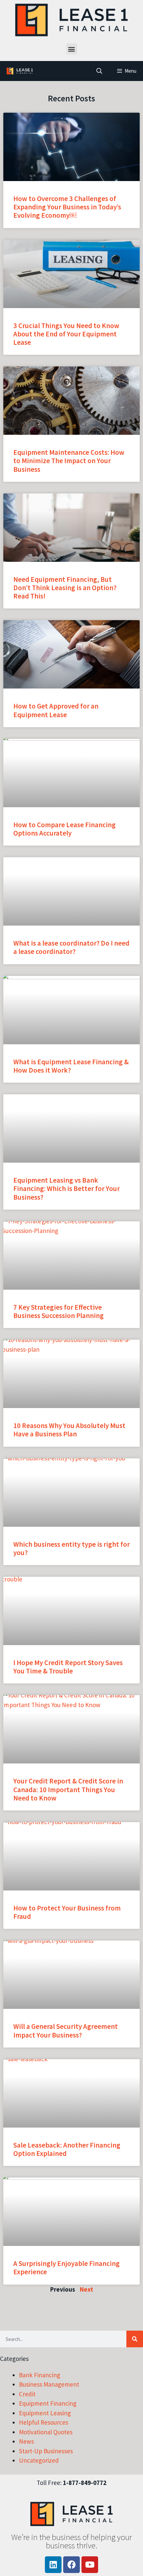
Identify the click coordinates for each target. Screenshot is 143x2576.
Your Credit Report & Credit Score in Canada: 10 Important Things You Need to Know (68, 1789)
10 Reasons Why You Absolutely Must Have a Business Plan (69, 1430)
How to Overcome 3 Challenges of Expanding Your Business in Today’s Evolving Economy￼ (67, 207)
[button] (72, 49)
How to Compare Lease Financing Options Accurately (65, 829)
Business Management (49, 2384)
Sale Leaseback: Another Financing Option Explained (67, 2149)
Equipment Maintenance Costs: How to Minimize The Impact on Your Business (69, 461)
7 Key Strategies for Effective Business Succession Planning (59, 1311)
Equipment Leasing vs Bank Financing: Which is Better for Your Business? (67, 1188)
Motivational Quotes (46, 2432)
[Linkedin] (53, 2565)
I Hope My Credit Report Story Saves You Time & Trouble (68, 1667)
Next (86, 2289)
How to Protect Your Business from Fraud (67, 1912)
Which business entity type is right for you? (71, 1548)
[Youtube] (90, 2565)
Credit (27, 2394)
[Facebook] (71, 2565)
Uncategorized (39, 2460)
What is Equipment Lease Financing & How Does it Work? (71, 1066)
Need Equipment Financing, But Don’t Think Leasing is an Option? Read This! (65, 588)
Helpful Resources (44, 2422)
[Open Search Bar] (99, 71)
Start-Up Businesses (46, 2451)
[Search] (135, 2339)
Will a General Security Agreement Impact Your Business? (66, 2031)
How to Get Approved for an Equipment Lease (56, 710)
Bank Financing (40, 2375)
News (26, 2441)
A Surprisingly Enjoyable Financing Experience (67, 2268)
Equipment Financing (48, 2403)
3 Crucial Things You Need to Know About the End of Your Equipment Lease (66, 334)
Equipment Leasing (45, 2413)
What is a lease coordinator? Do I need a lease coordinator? (71, 947)
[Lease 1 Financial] (19, 71)
